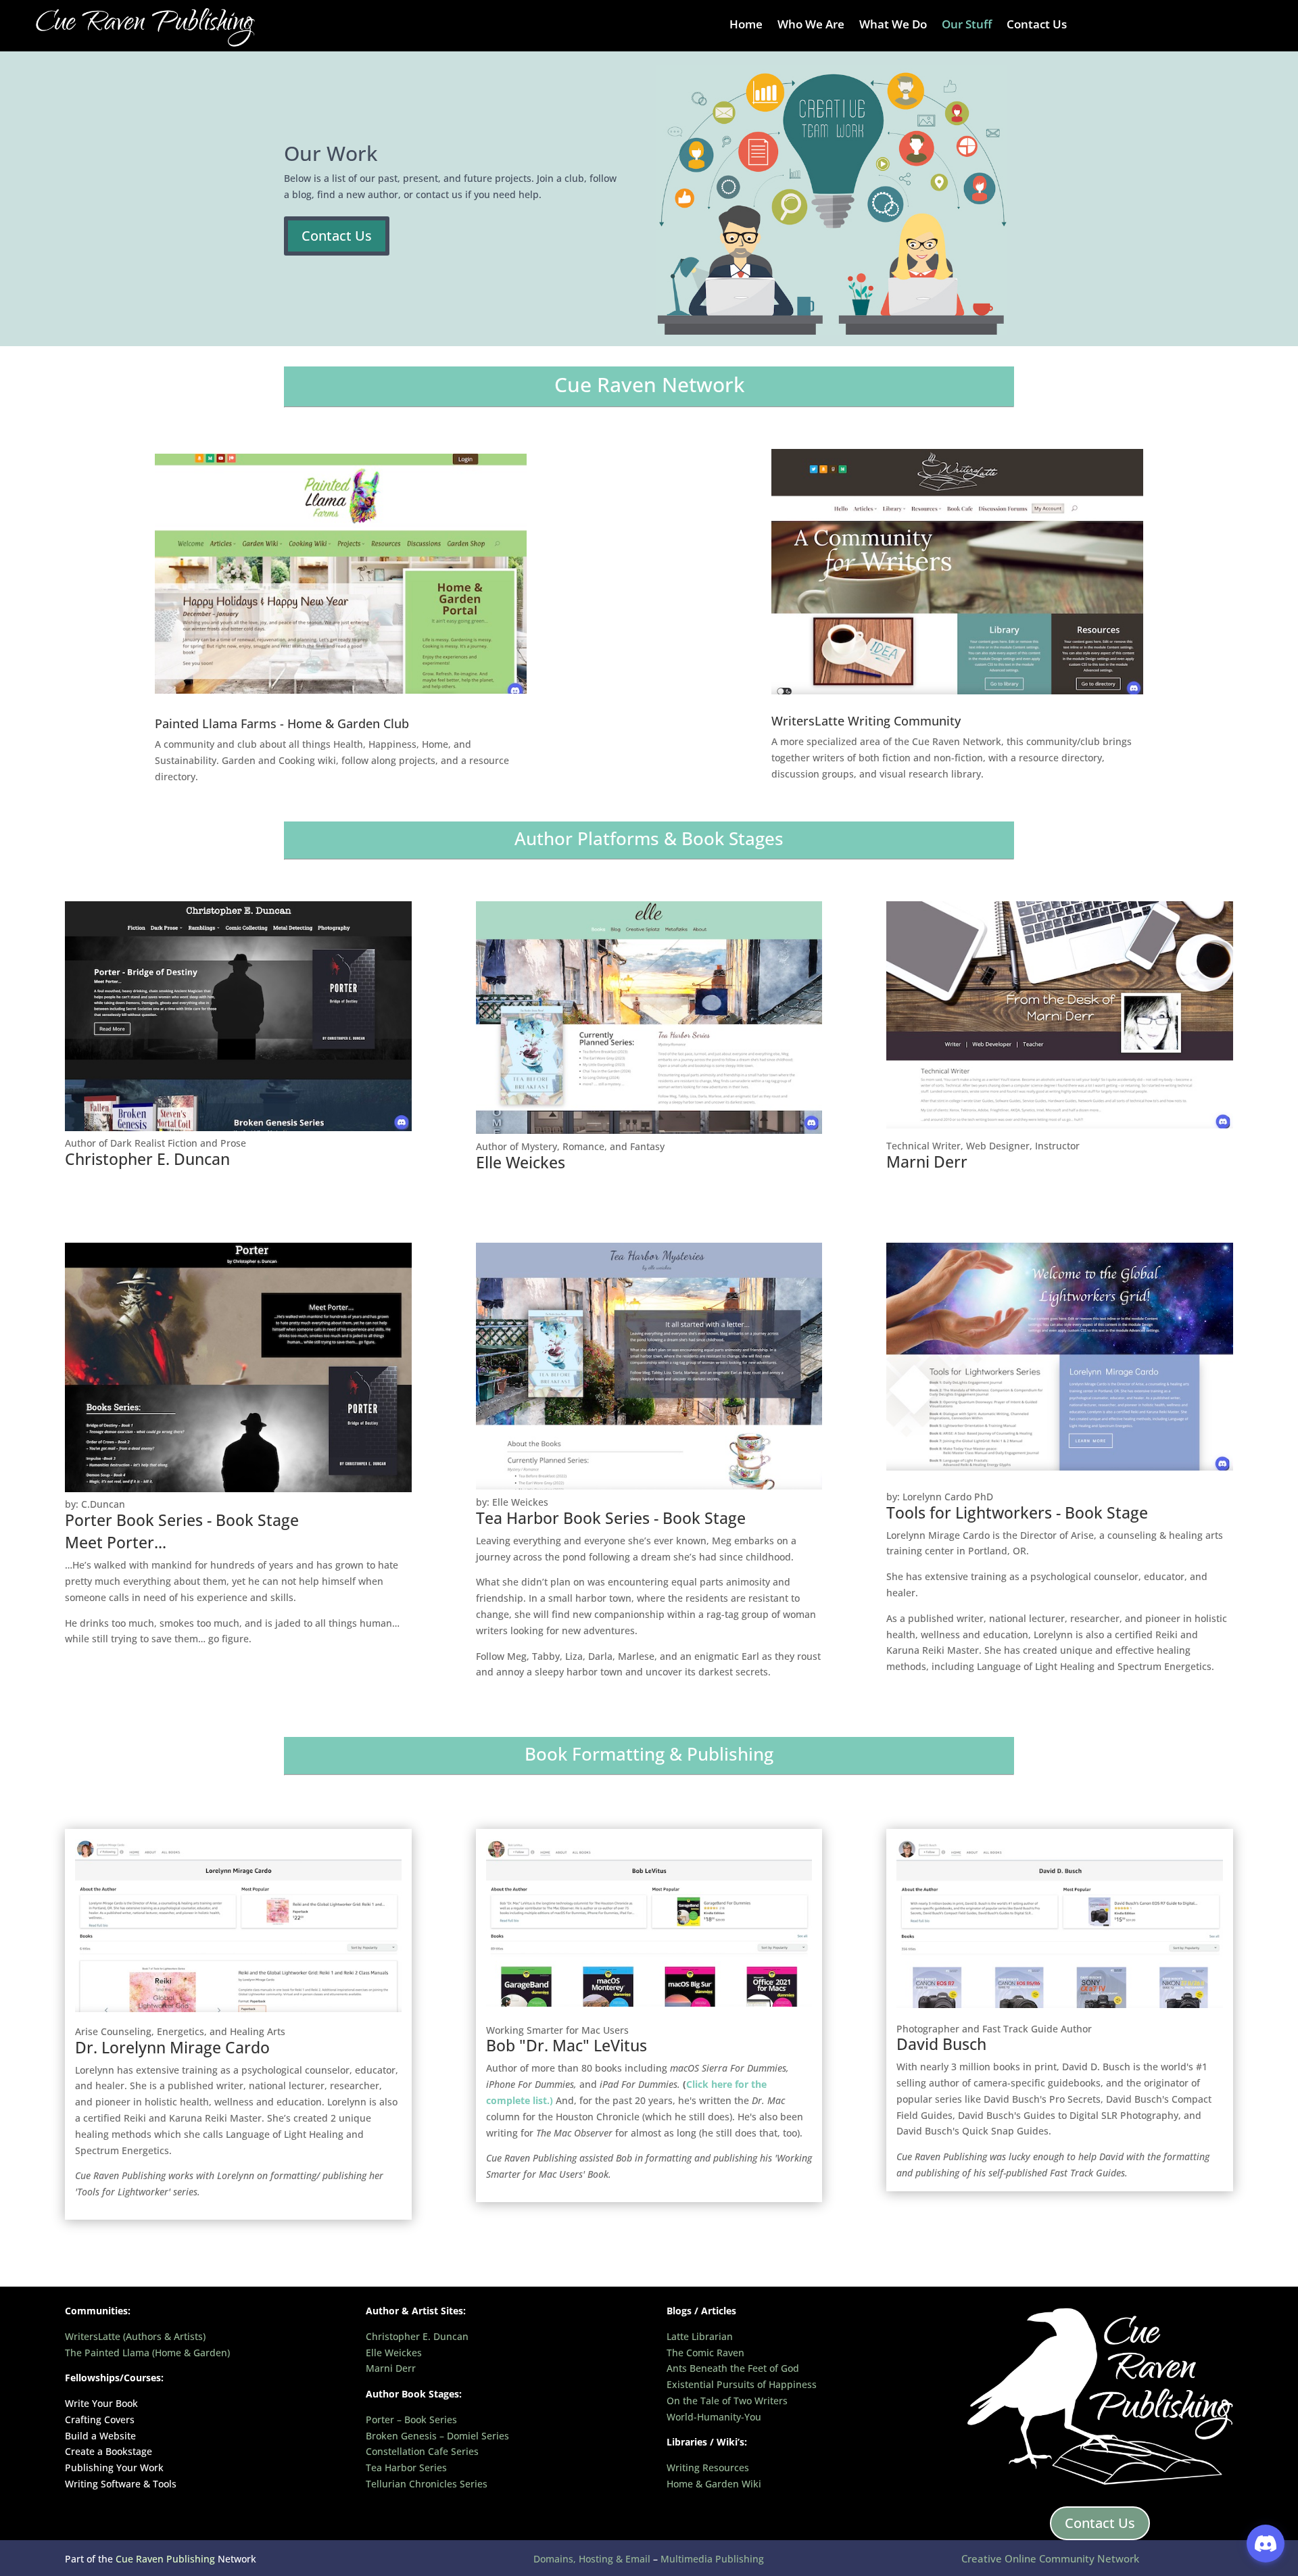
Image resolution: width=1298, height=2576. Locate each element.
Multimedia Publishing (712, 2559)
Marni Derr (391, 2368)
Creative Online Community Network (1050, 2558)
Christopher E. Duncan (417, 2336)
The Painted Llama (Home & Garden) (147, 2353)
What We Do (893, 26)
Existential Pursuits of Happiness (742, 2384)
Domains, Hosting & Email (593, 2559)
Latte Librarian (700, 2336)
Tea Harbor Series (406, 2467)
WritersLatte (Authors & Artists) (135, 2336)
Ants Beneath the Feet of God (733, 2368)
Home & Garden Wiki (714, 2484)
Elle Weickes (394, 2353)
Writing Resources (708, 2467)
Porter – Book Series (411, 2419)
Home (746, 26)
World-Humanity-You (714, 2417)
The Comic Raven (705, 2353)
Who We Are (811, 26)
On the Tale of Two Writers (727, 2401)
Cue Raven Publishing (165, 2559)
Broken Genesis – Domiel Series (437, 2436)
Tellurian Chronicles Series (427, 2484)
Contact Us (1037, 26)
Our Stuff (967, 26)
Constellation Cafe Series (422, 2451)
